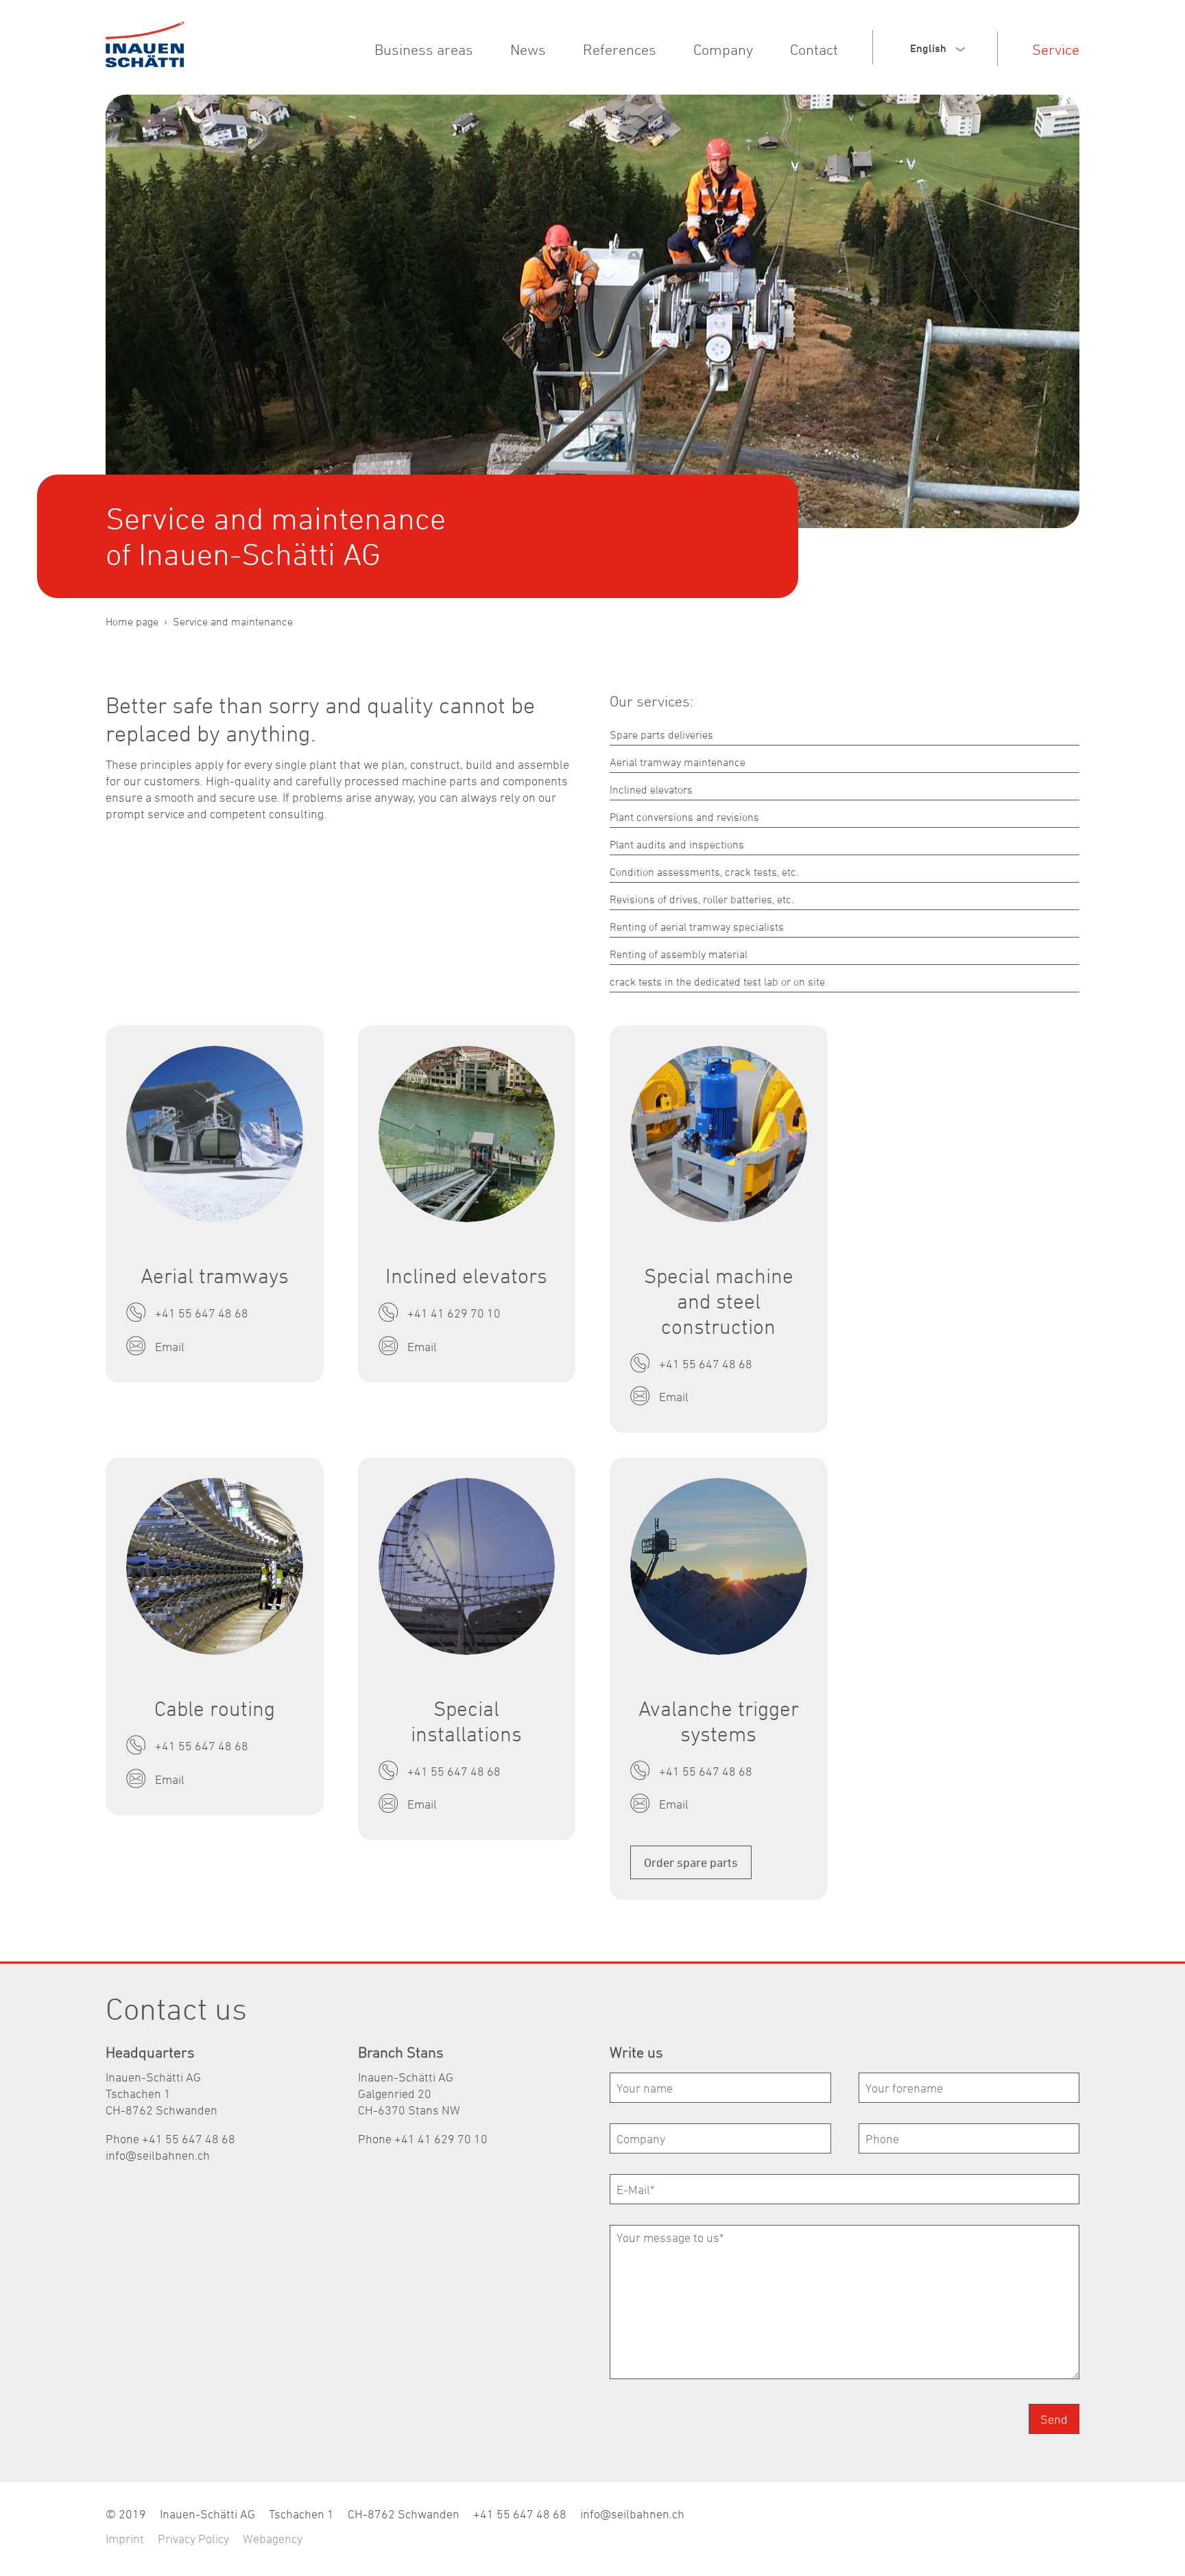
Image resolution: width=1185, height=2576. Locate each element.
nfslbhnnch (159, 2155)
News (528, 49)
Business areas (424, 49)
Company (723, 49)
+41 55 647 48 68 (520, 2514)
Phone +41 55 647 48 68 (170, 2139)
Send (1054, 2419)
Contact (814, 49)
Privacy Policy (193, 2539)
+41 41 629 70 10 (441, 2139)
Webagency (273, 2539)
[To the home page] (145, 44)
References (620, 49)
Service (1056, 49)
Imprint (125, 2539)
